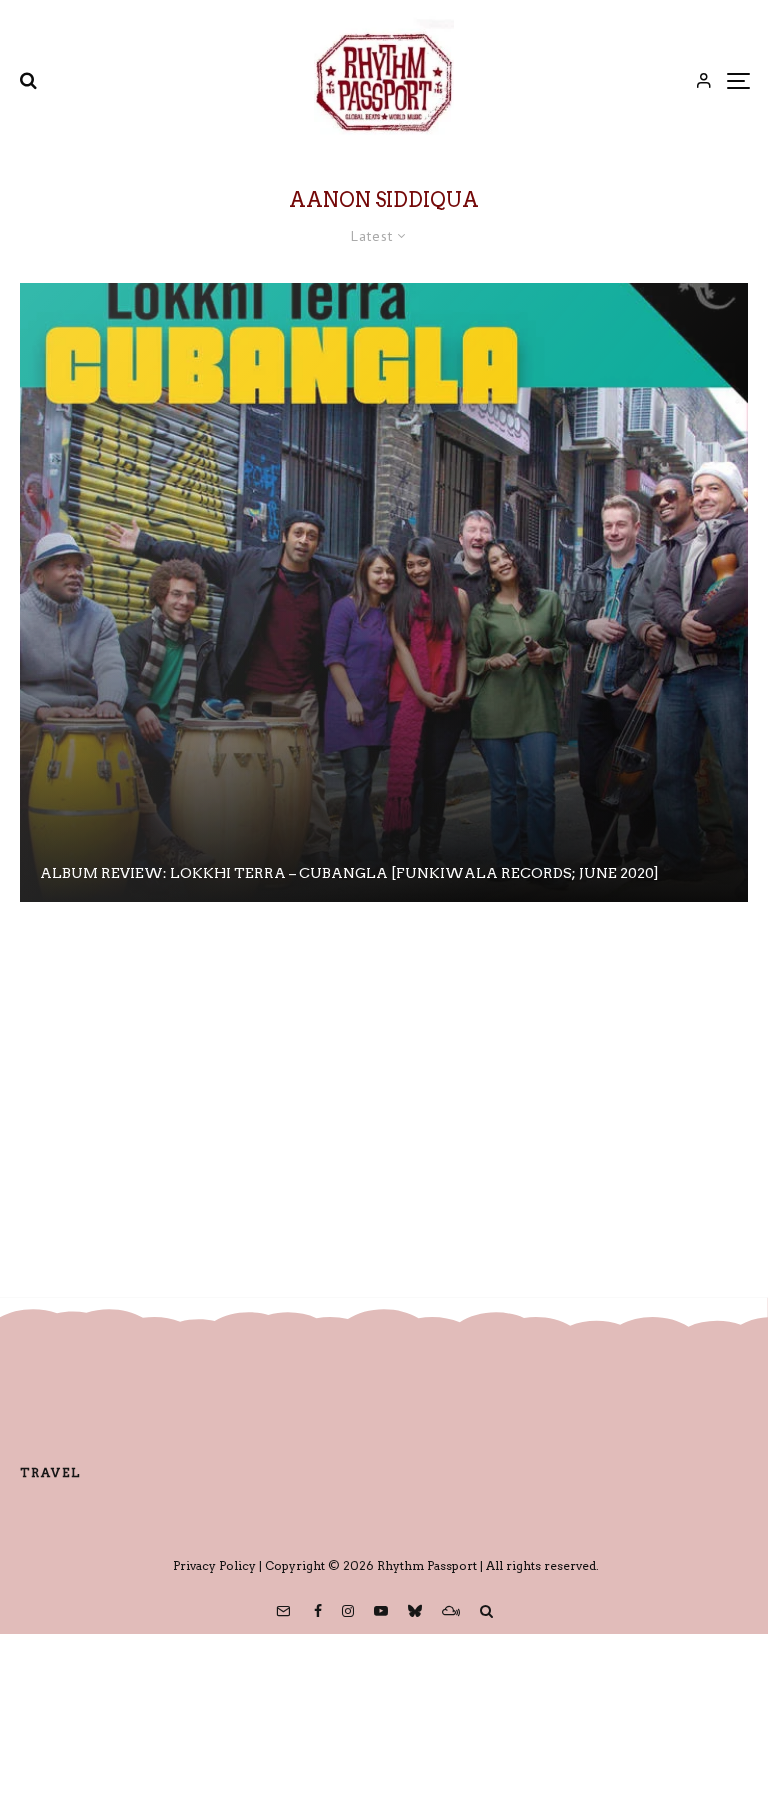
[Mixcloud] (451, 1611)
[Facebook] (318, 1611)
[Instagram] (348, 1611)
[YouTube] (381, 1611)
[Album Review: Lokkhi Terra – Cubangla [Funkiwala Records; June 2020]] (384, 592)
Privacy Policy (214, 1565)
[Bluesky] (415, 1611)
